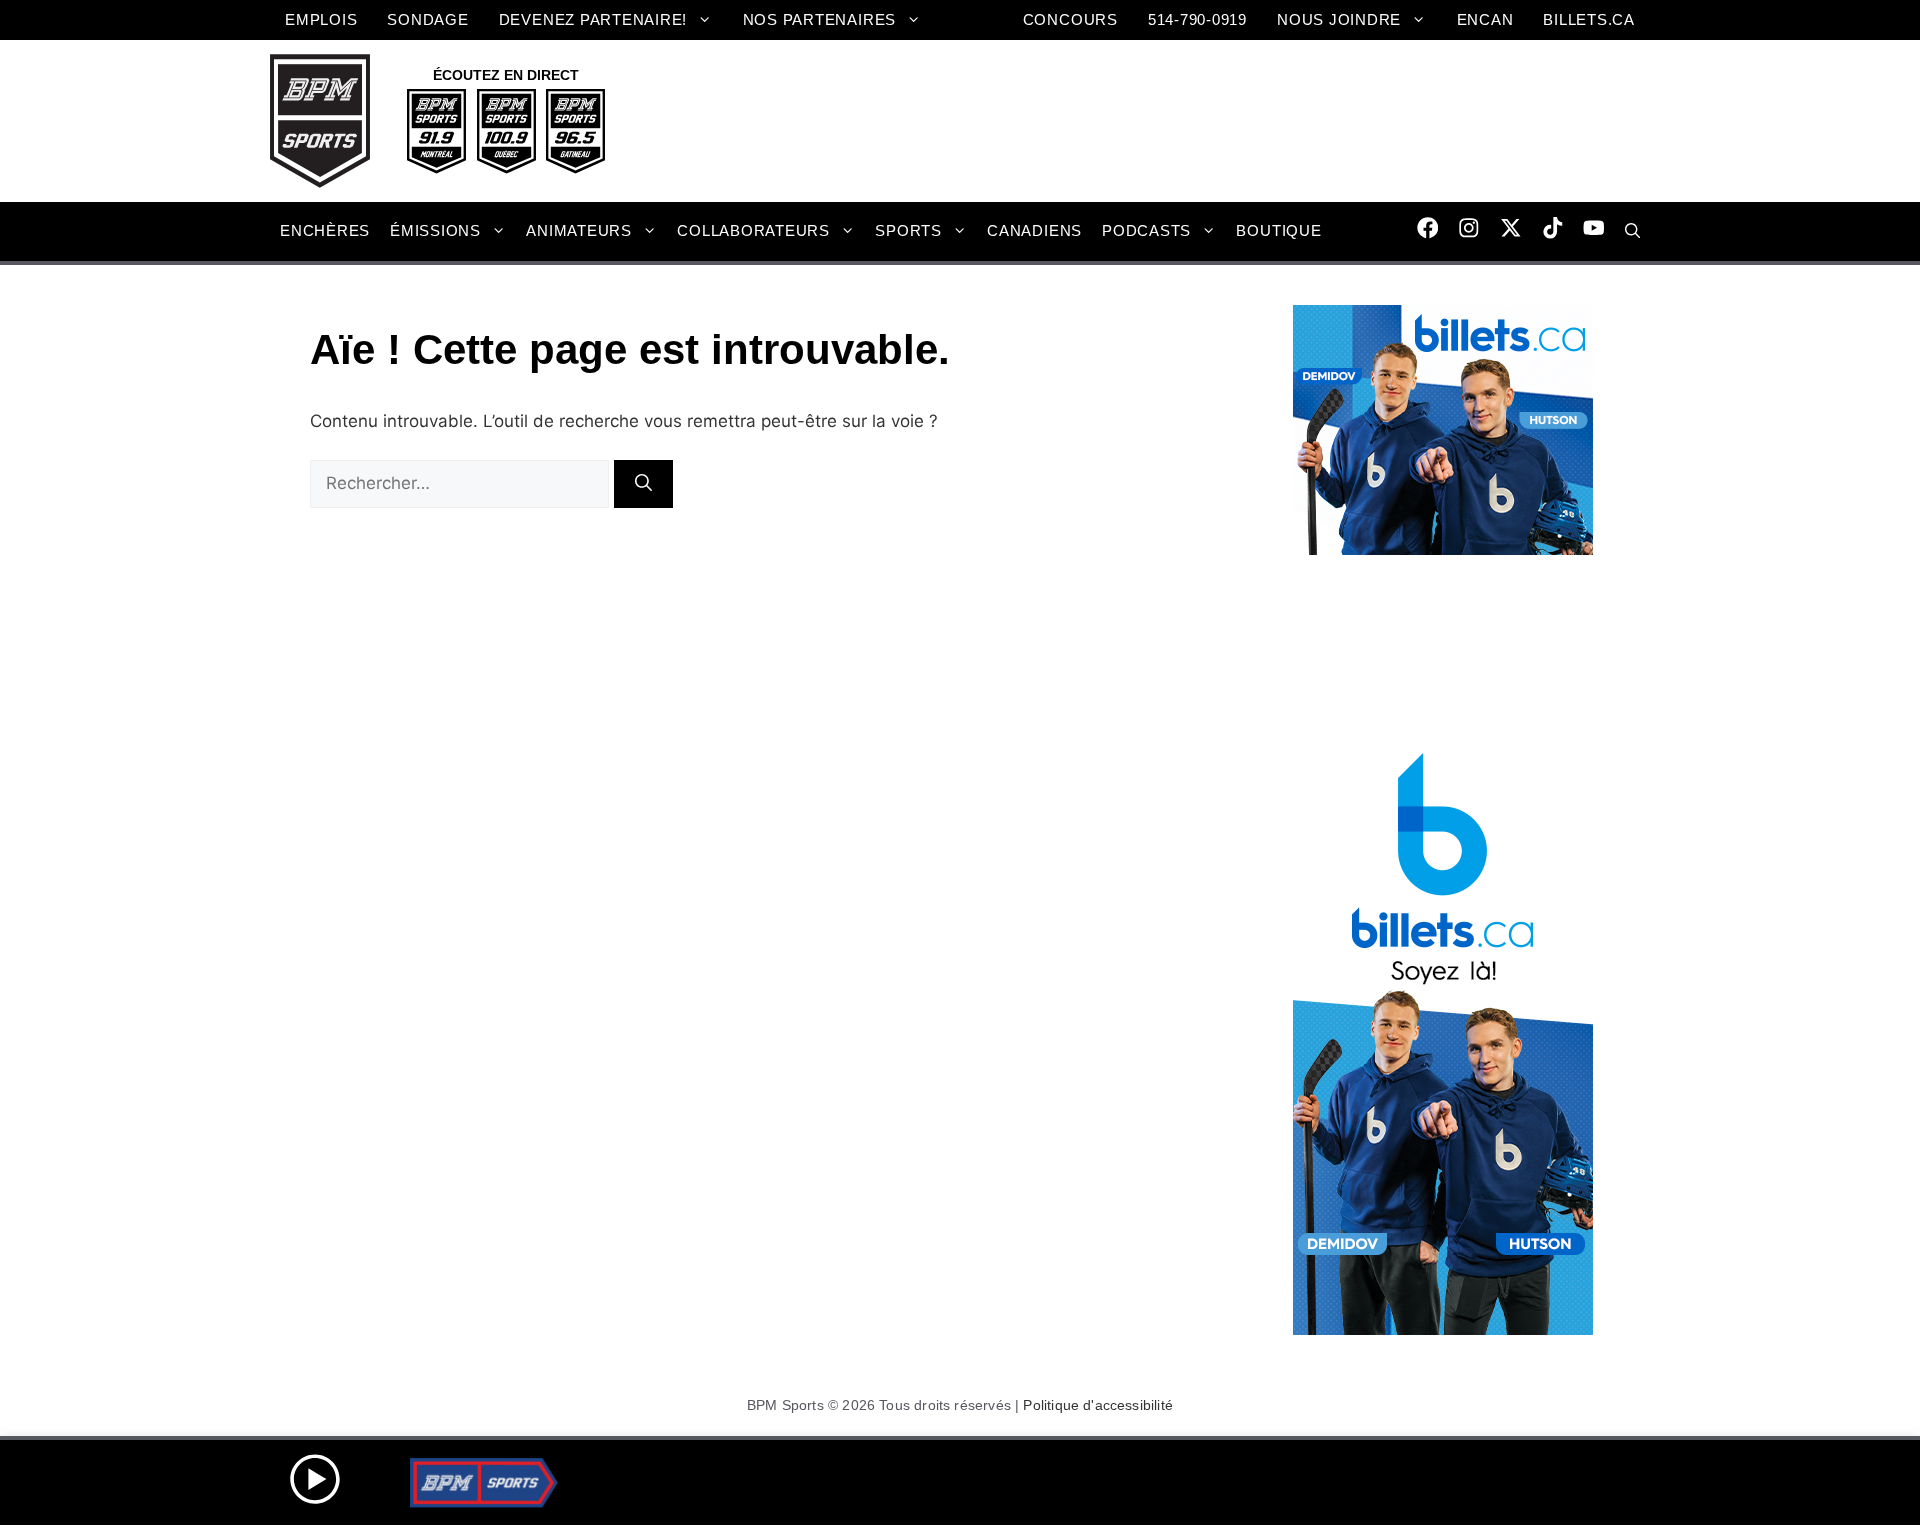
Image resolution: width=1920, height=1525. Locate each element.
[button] (1632, 231)
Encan (1485, 19)
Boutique (1278, 230)
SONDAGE (427, 19)
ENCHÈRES (325, 230)
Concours (1070, 19)
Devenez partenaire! (593, 19)
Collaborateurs (753, 230)
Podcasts (1146, 230)
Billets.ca (1589, 19)
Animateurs (579, 230)
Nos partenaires (819, 19)
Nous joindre (1339, 19)
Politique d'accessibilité (1098, 1405)
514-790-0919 (1197, 19)
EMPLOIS (321, 19)
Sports (908, 230)
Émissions (435, 230)
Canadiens (1034, 230)
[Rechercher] (643, 484)
